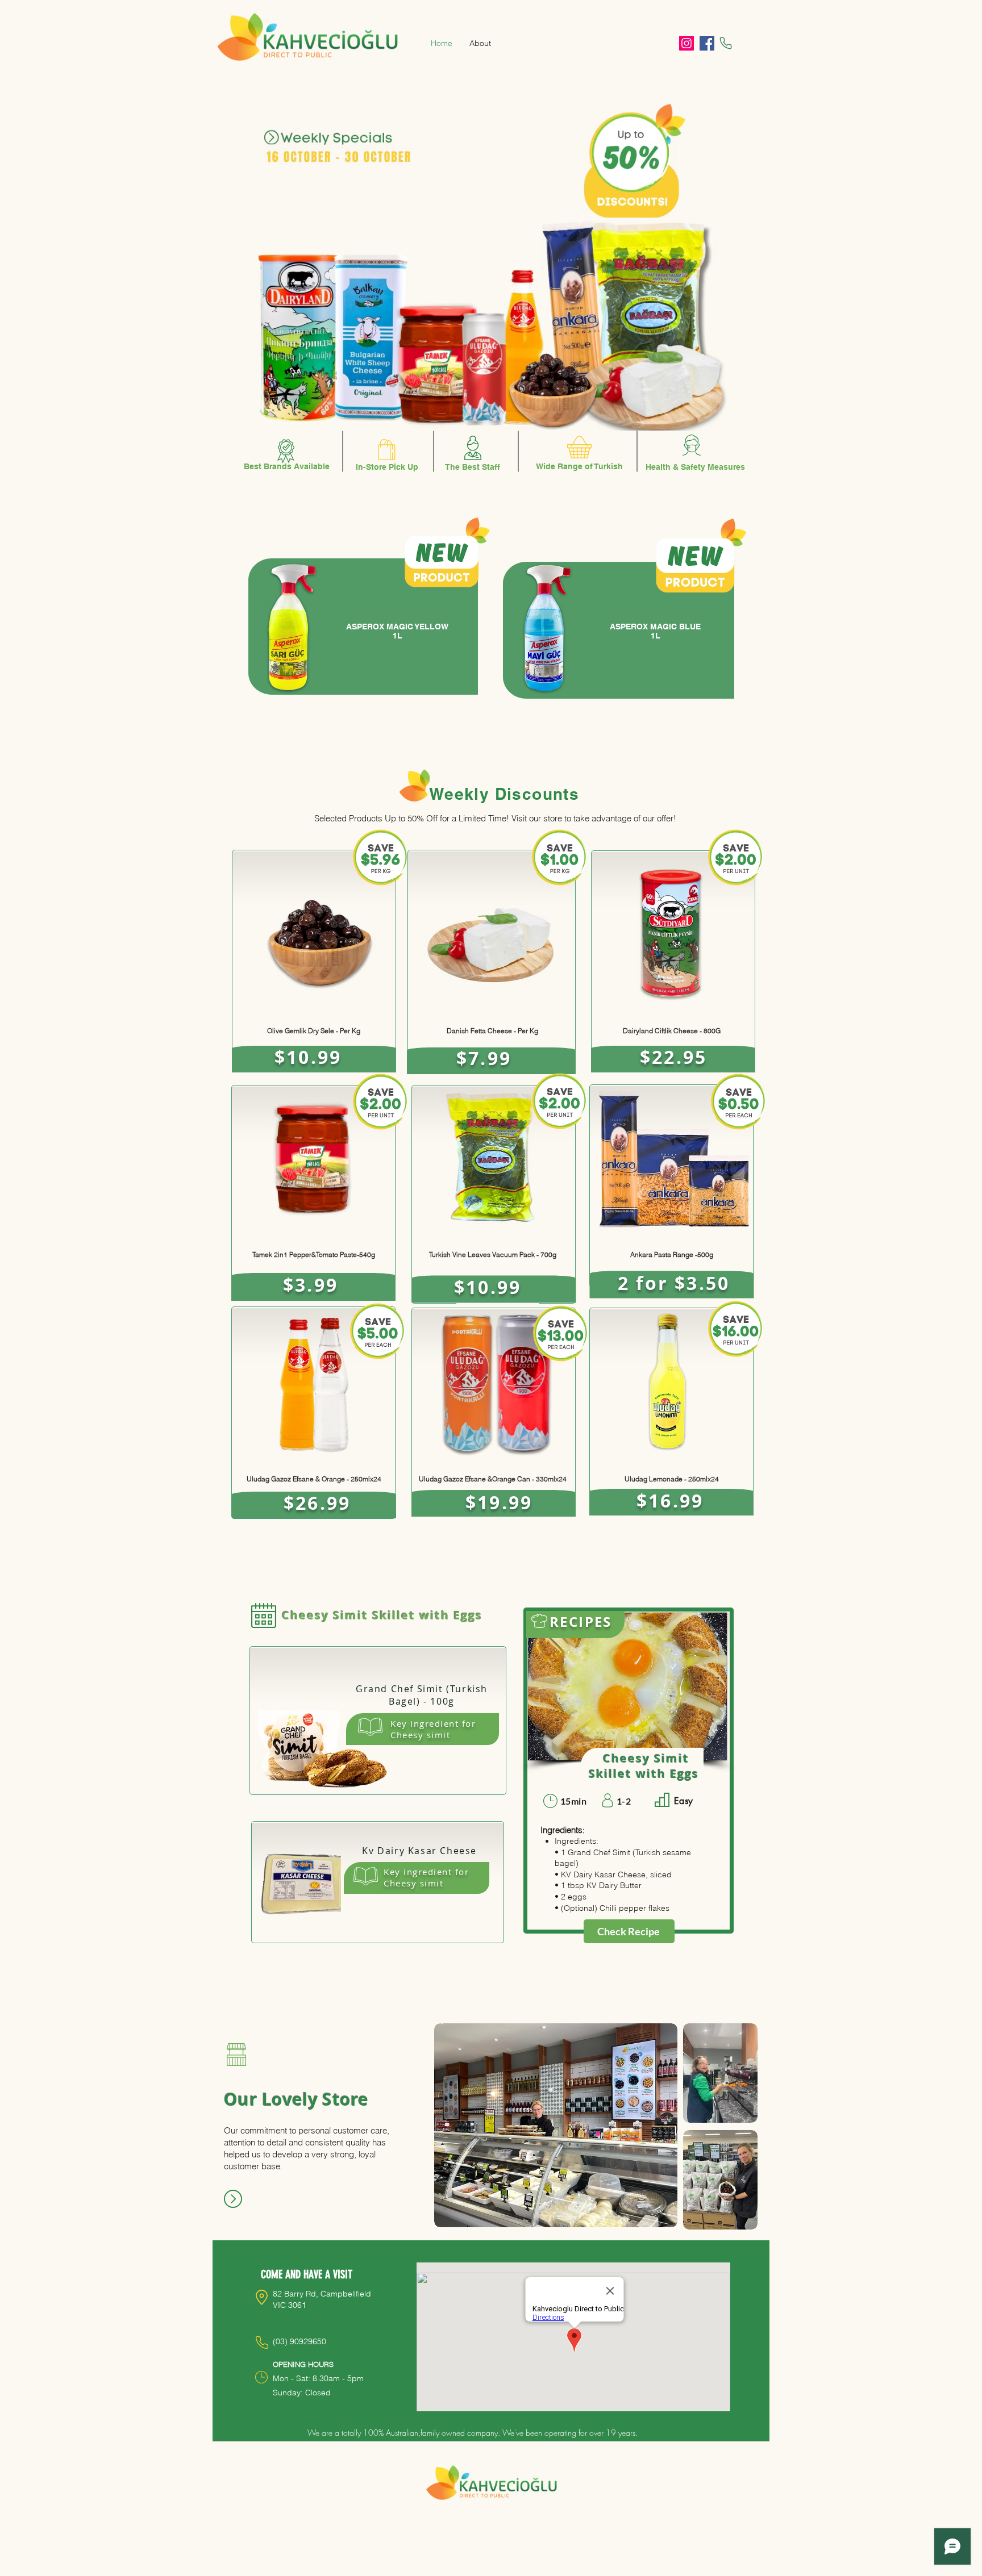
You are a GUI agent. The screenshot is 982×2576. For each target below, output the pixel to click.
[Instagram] (686, 43)
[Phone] (726, 43)
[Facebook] (707, 43)
